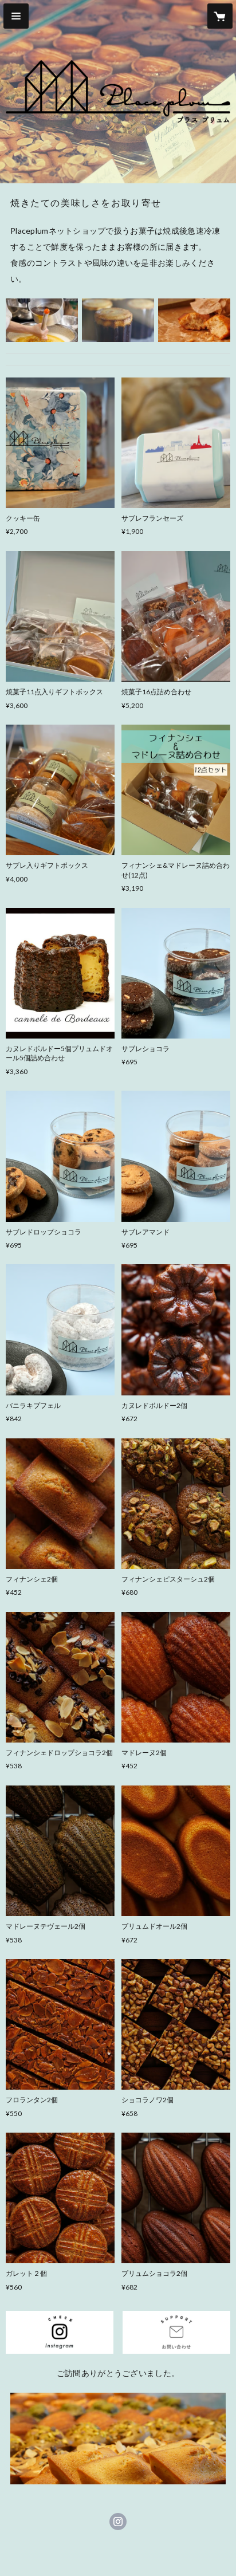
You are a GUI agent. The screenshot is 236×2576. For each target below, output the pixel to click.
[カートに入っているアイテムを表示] (220, 16)
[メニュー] (16, 16)
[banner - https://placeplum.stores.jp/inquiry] (176, 2332)
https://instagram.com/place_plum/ (118, 2522)
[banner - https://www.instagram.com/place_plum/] (60, 2332)
